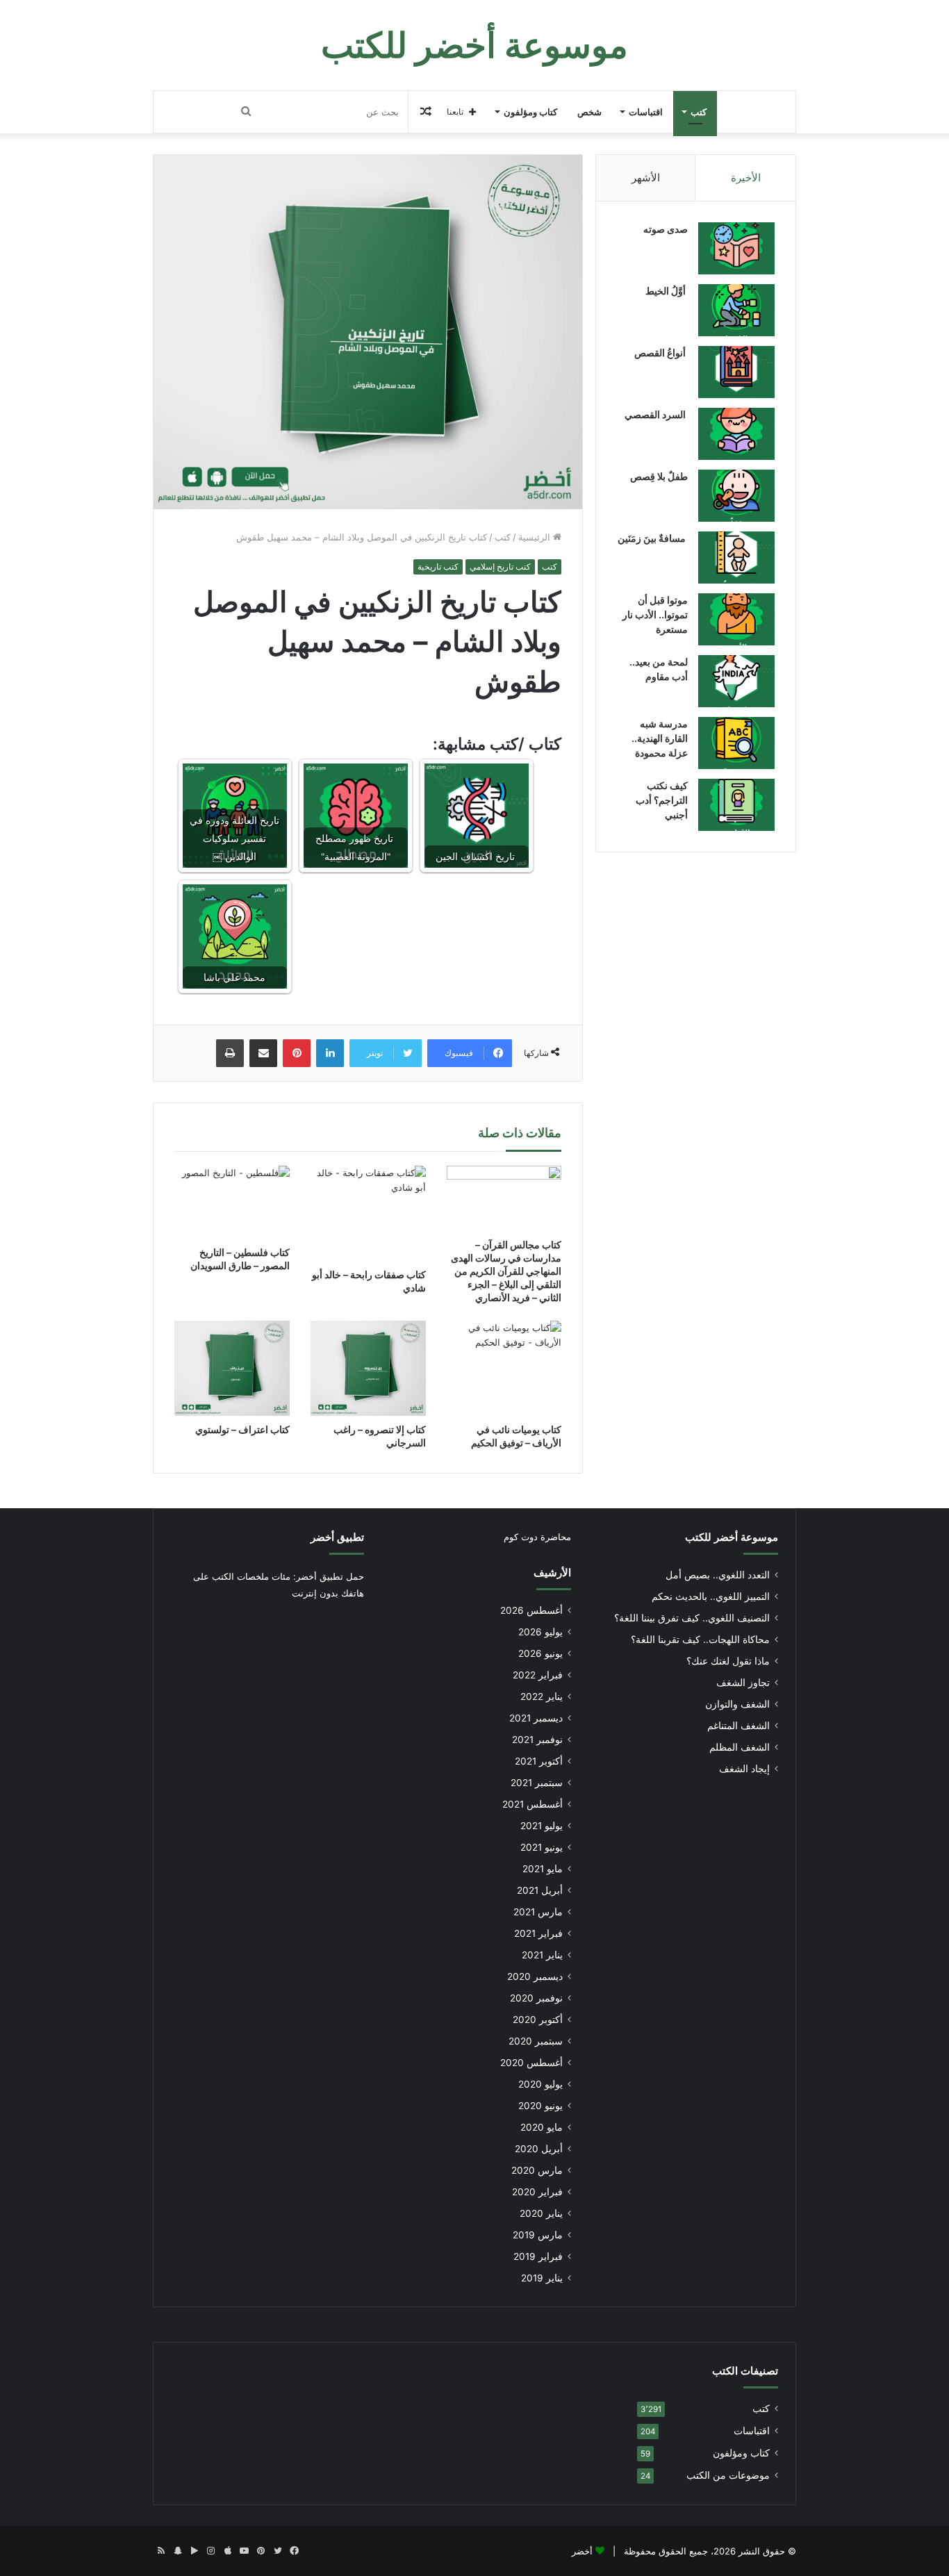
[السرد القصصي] (736, 434)
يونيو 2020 (540, 2106)
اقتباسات (646, 112)
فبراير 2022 (538, 1675)
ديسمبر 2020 (535, 1976)
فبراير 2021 (538, 1933)
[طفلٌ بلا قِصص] (736, 496)
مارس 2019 (538, 2235)
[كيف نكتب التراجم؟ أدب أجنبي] (736, 805)
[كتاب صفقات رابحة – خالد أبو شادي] (368, 1213)
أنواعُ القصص (661, 353)
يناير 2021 (542, 1955)
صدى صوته (666, 229)
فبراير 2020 (537, 2192)
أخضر (582, 2551)
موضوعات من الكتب (728, 2475)
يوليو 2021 (542, 1826)
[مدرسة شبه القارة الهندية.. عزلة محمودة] (736, 743)
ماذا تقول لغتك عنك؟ (728, 1661)
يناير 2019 (542, 2278)
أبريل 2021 (540, 1890)
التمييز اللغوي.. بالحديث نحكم (711, 1596)
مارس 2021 (538, 1912)
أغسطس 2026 (531, 1610)
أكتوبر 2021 (539, 1761)
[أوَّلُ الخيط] (736, 310)
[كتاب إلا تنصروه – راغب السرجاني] (368, 1368)
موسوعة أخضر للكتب (732, 1537)
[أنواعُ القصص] (736, 372)
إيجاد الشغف (744, 1769)
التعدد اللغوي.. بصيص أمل (718, 1575)
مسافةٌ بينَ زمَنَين (653, 538)
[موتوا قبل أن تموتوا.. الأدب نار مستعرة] (736, 619)
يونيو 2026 (540, 1653)
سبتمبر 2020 (536, 2041)
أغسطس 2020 (531, 2063)
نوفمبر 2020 (536, 1998)
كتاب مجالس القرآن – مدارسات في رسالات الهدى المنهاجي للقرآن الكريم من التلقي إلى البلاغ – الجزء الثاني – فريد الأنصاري (506, 1271)
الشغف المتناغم (738, 1726)
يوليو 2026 (540, 1632)
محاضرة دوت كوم (537, 1537)
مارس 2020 (537, 2170)
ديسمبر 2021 (536, 1718)
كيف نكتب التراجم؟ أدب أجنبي (662, 800)
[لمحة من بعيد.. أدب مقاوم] (736, 681)
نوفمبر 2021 (537, 1740)
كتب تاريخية (438, 567)
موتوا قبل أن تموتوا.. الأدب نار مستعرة (655, 614)
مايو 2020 (542, 2127)
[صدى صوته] (736, 248)
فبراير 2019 (538, 2256)
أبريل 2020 (539, 2149)
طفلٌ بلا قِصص (659, 476)
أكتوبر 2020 (538, 2020)
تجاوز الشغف (743, 1683)
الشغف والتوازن (737, 1704)
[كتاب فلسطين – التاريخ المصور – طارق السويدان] (232, 1202)
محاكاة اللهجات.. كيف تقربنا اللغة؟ (700, 1640)
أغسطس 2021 (533, 1804)
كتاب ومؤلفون (530, 112)
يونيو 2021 (542, 1847)
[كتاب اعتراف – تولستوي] (232, 1368)
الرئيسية (536, 537)
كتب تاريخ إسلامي (500, 567)
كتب (699, 112)
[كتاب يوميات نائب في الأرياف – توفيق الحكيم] (504, 1368)
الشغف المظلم (740, 1747)
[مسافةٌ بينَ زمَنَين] (736, 558)
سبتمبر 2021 (537, 1783)
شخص (589, 112)
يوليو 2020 (540, 2084)
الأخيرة (746, 177)
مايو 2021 (543, 1869)
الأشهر (646, 177)
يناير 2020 (541, 2213)
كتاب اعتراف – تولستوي (242, 1429)
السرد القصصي (656, 414)
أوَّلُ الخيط (667, 291)
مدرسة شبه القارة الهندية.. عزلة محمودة (660, 738)
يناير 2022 (542, 1696)
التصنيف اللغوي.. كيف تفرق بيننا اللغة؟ (692, 1618)
